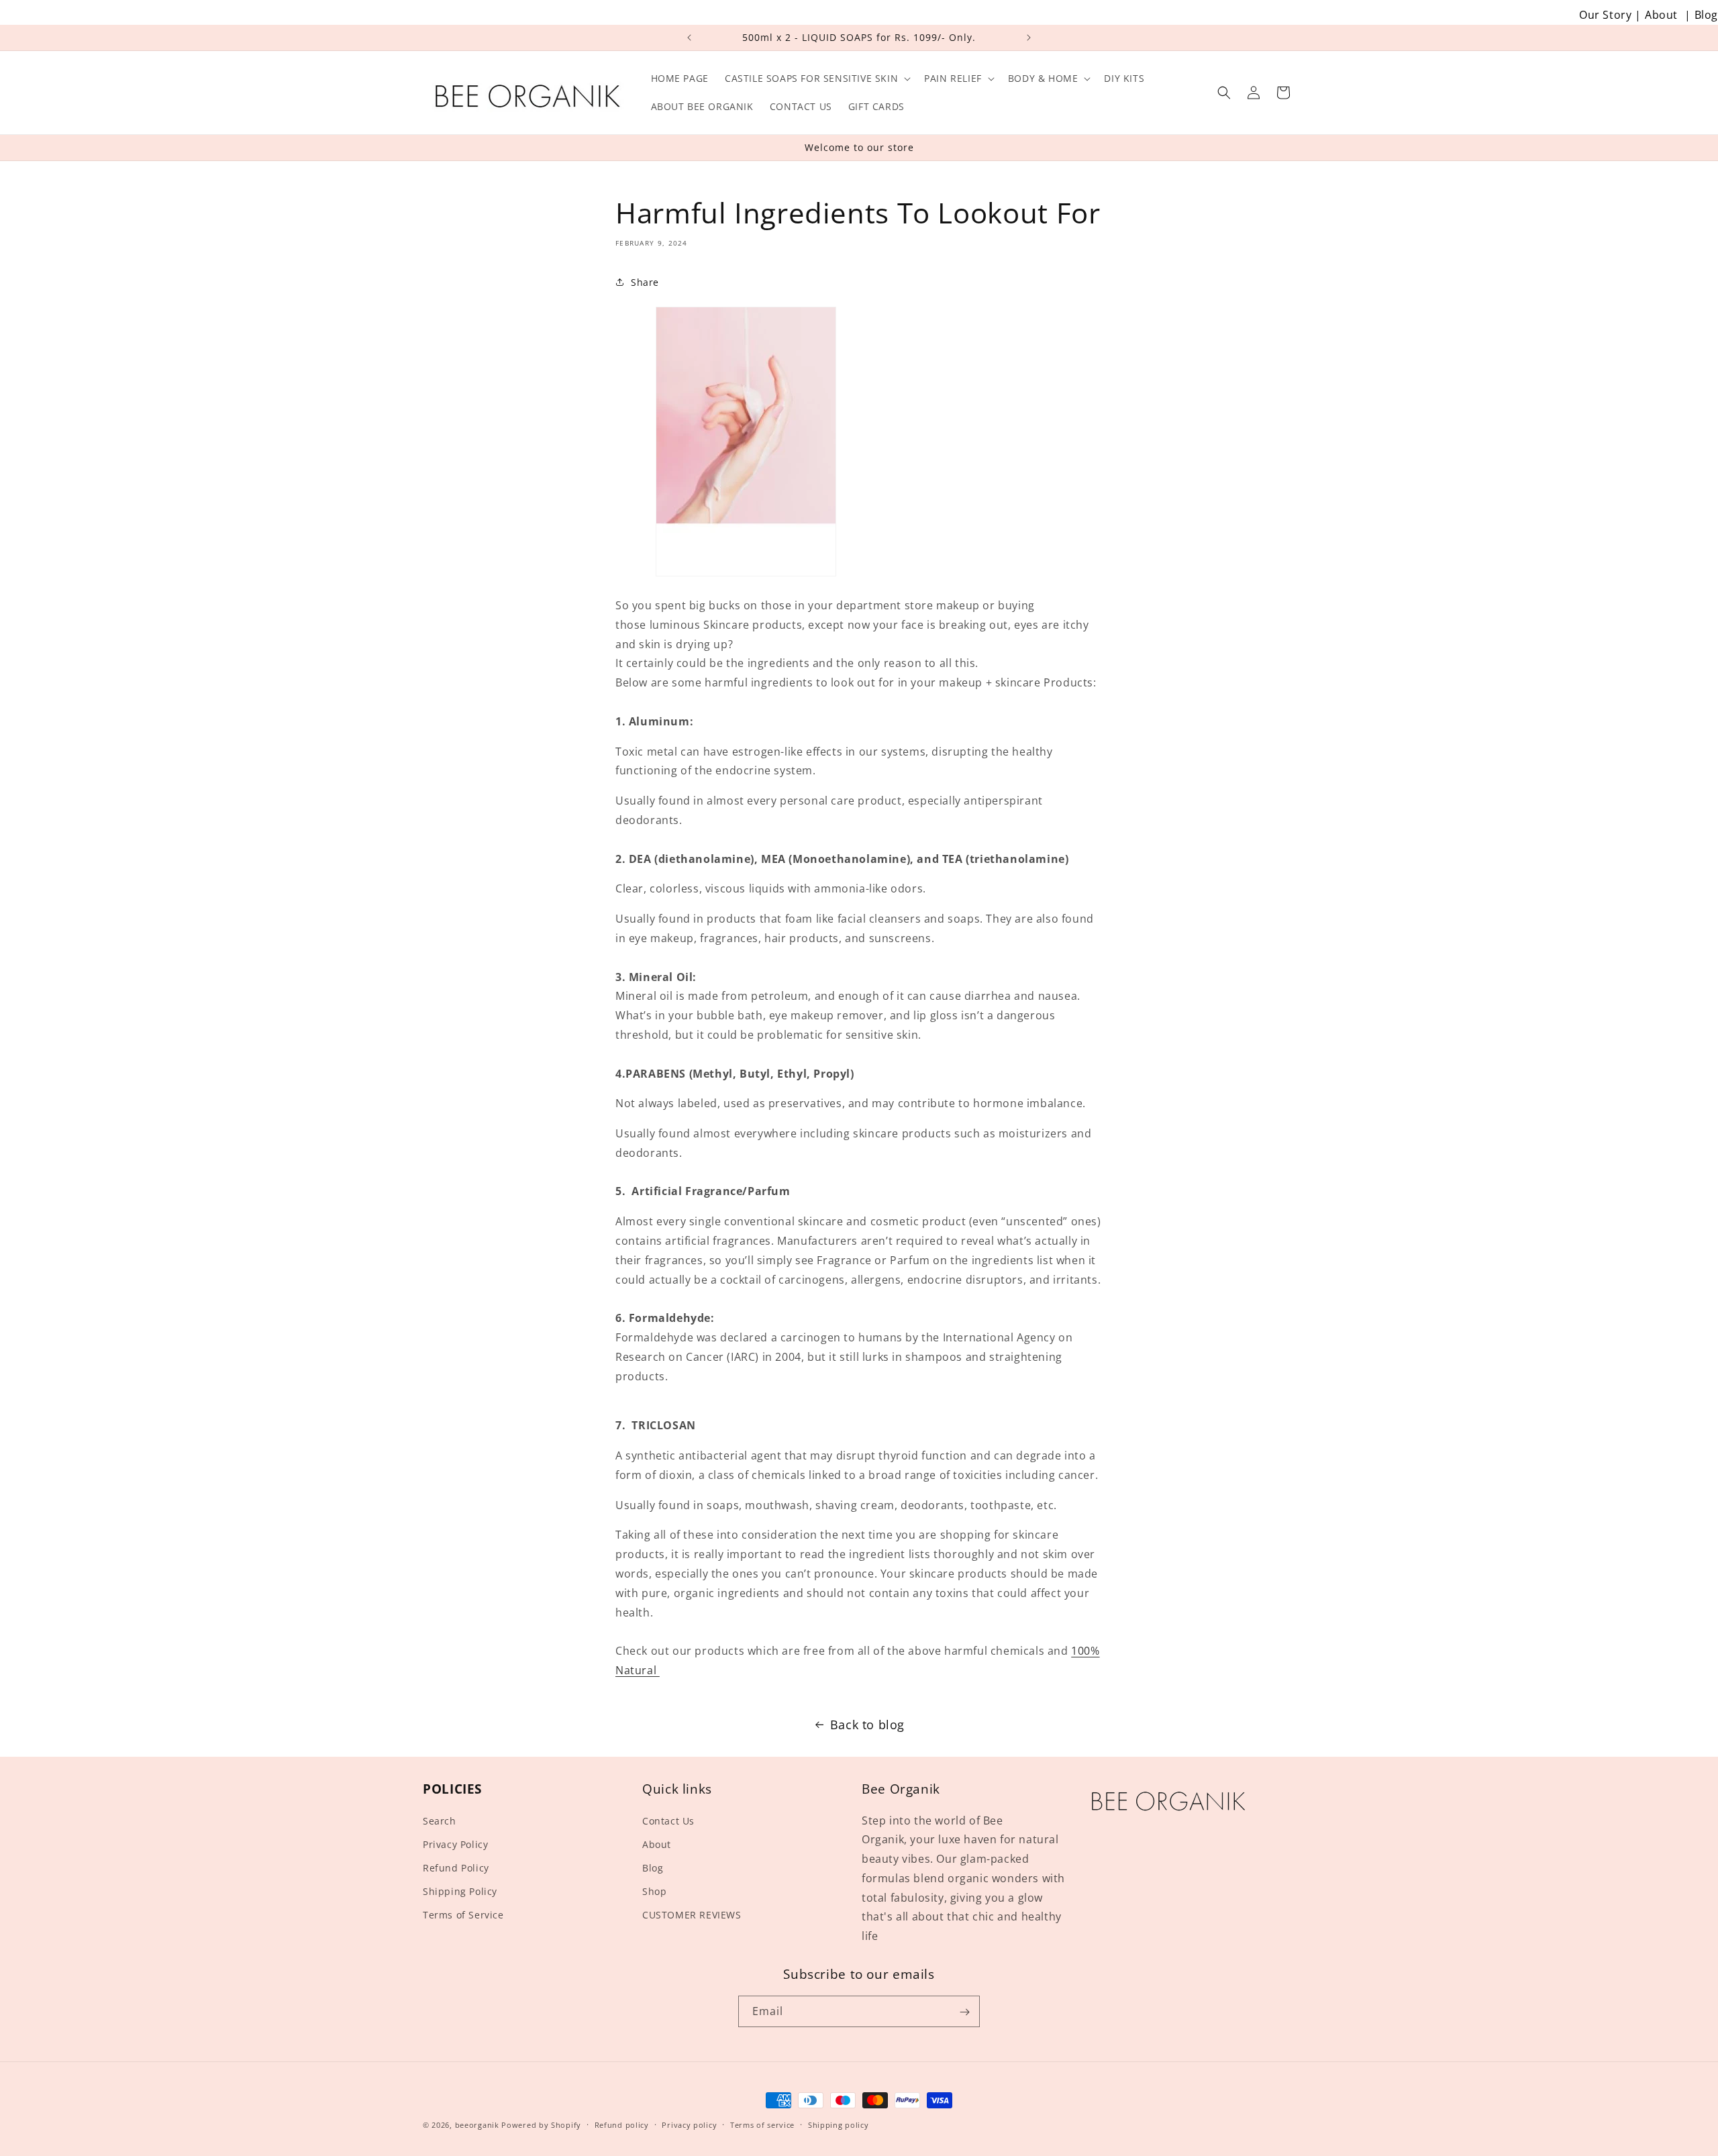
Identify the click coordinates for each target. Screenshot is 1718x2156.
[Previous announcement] (689, 38)
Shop (654, 1891)
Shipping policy (839, 2124)
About (1661, 15)
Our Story (1605, 15)
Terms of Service (463, 1915)
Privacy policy (689, 2124)
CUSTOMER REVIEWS (692, 1915)
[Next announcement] (1029, 38)
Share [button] (645, 282)
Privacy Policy (455, 1844)
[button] (816, 79)
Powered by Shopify (541, 2125)
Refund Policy (456, 1868)
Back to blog (867, 1725)
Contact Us (668, 1821)
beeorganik (477, 2125)
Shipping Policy (460, 1891)
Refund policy (622, 2124)
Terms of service (762, 2124)
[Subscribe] (964, 2012)
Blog (1706, 15)
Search (440, 1821)
